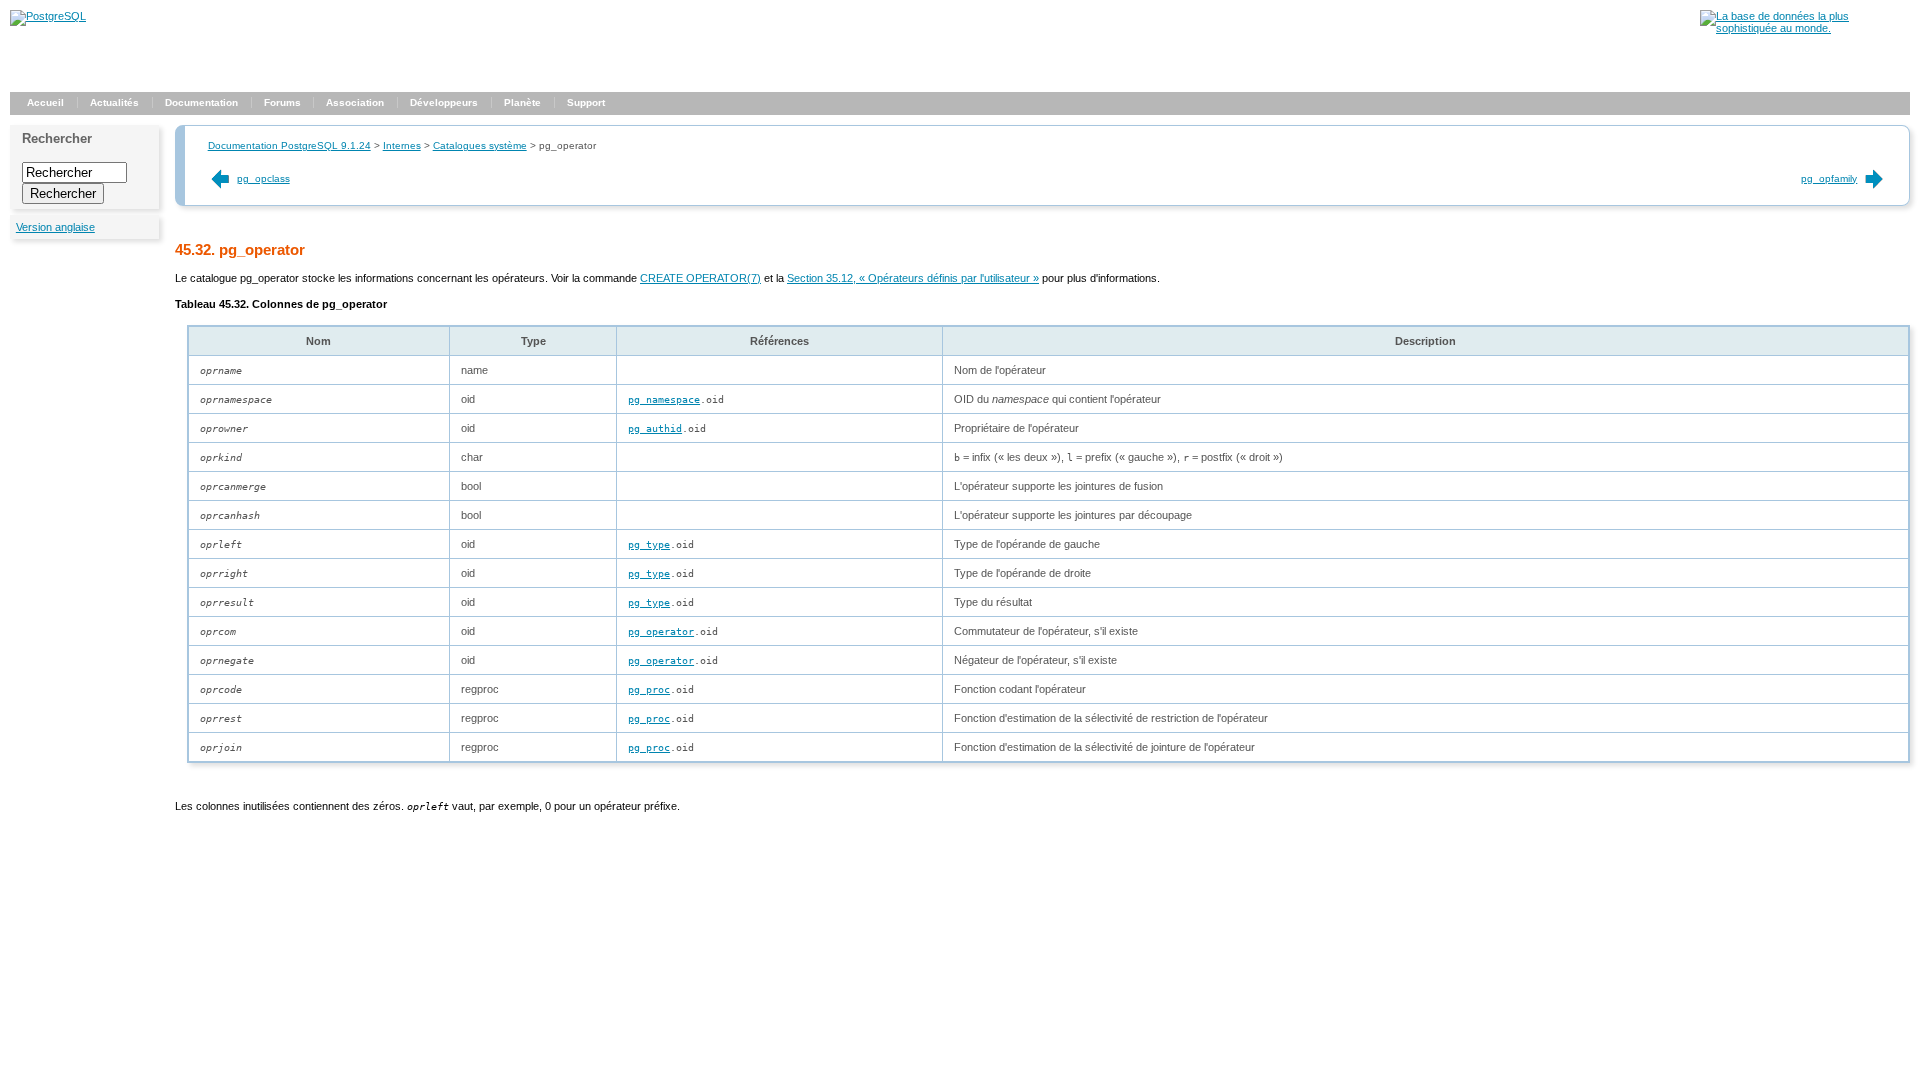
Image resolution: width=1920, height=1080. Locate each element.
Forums (282, 102)
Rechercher (57, 138)
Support (586, 102)
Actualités (114, 102)
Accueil (45, 102)
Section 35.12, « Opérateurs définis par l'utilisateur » (913, 278)
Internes (402, 145)
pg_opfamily (1829, 178)
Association (355, 102)
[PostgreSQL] (48, 16)
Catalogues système (480, 145)
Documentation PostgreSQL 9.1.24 (289, 145)
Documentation (201, 102)
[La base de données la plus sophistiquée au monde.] (1805, 28)
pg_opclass (263, 178)
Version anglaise (55, 227)
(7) (700, 278)
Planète (522, 102)
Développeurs (444, 102)
